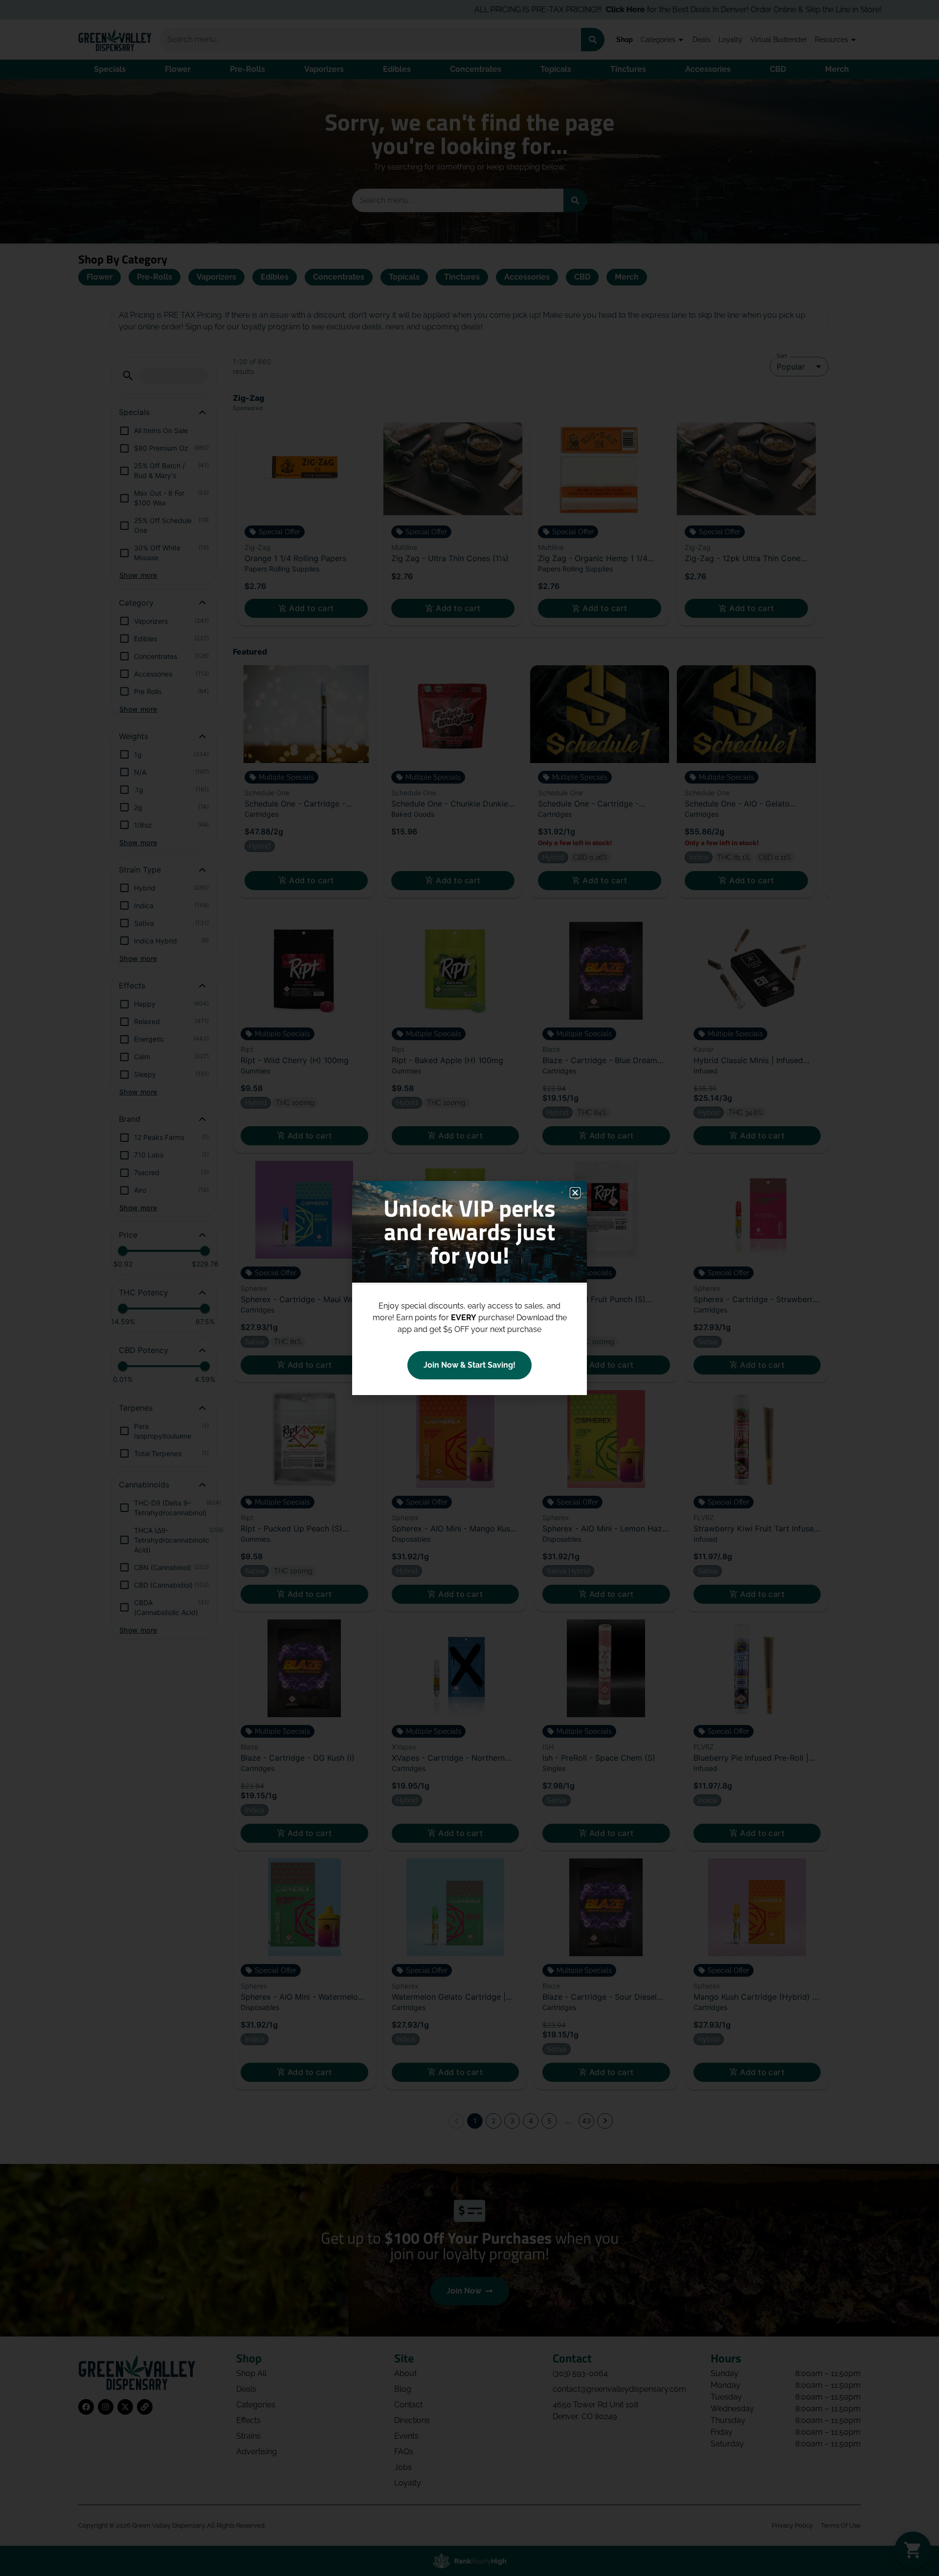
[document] (469, 1288)
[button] (575, 1193)
